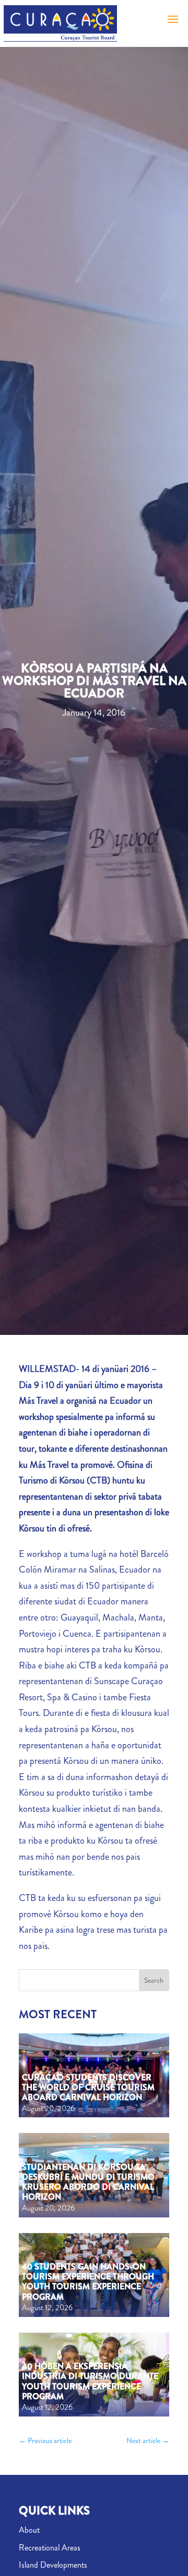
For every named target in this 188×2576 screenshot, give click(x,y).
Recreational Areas (50, 2548)
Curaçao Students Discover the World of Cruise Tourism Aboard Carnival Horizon (88, 2087)
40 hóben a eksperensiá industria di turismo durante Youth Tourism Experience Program (90, 2381)
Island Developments (53, 2565)
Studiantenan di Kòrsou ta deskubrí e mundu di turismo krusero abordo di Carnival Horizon (88, 2182)
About (29, 2530)
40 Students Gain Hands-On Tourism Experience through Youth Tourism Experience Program (88, 2282)
